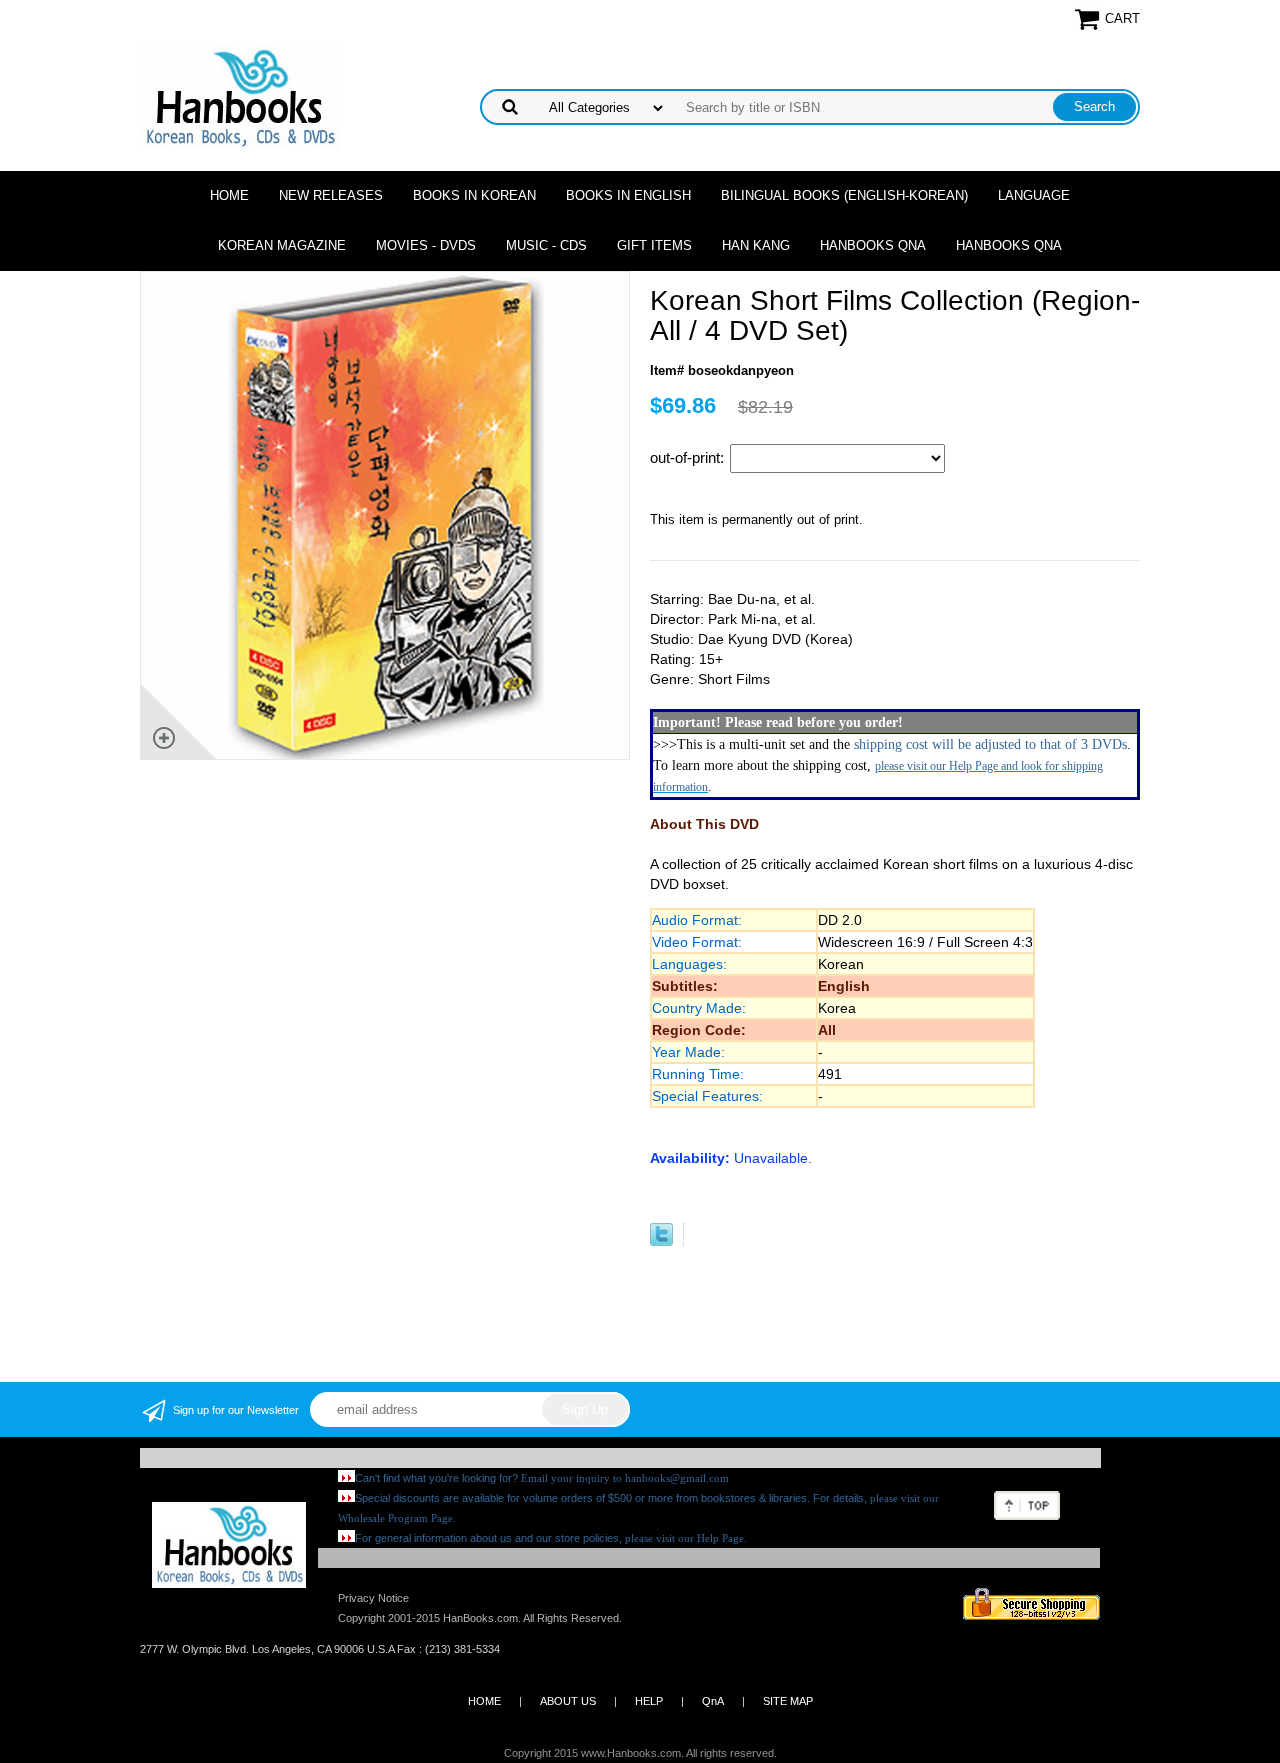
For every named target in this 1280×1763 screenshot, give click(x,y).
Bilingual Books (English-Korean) (844, 195)
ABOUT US (568, 1701)
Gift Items (654, 245)
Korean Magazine (282, 245)
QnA (713, 1701)
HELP (649, 1701)
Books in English (628, 195)
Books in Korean (474, 195)
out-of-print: (689, 457)
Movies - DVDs (426, 245)
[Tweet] (661, 1241)
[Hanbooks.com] (239, 96)
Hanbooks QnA (873, 245)
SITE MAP (788, 1701)
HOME (484, 1701)
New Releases (331, 195)
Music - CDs (546, 245)
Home (229, 195)
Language (1034, 195)
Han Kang (756, 245)
